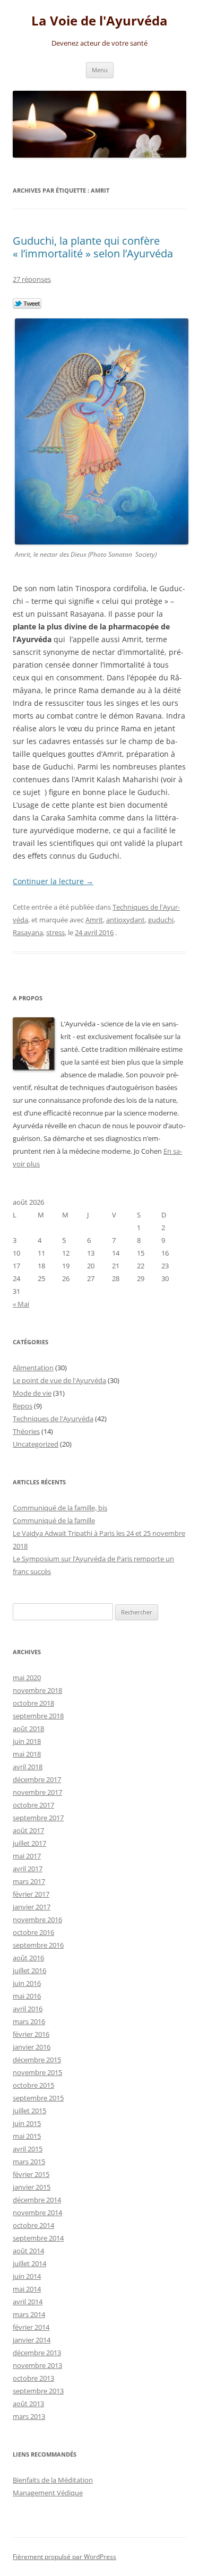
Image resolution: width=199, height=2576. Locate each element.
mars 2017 (29, 1881)
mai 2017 (27, 1856)
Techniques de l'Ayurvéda (53, 1419)
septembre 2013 (38, 2391)
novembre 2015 (37, 2072)
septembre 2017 (38, 1818)
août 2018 (28, 1728)
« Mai (21, 1304)
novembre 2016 (37, 1920)
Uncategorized (36, 1444)
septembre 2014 (38, 2238)
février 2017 (31, 1894)
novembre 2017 (37, 1792)
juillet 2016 (29, 1970)
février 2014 (31, 2327)
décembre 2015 (37, 2060)
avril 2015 (28, 2149)
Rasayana (28, 932)
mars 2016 (29, 2021)
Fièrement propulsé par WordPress (64, 2557)
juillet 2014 (29, 2263)
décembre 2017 (37, 1779)
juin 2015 (27, 2123)
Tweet (27, 304)
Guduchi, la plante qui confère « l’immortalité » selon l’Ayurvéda (93, 247)
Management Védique (48, 2493)
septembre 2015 (38, 2098)
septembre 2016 (38, 1945)
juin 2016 (27, 1983)
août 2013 (28, 2404)
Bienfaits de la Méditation (53, 2480)
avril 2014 (28, 2302)
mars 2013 (29, 2416)
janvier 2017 (32, 1907)
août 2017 (28, 1830)
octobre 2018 (33, 1703)
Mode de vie (32, 1393)
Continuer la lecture (53, 881)
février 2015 (31, 2174)
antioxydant (126, 920)
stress (55, 932)
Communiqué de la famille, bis (60, 1508)
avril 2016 (28, 2009)
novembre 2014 (37, 2212)
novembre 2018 (37, 1690)
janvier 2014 (32, 2340)
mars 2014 (29, 2314)
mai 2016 (27, 1996)
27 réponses (32, 279)
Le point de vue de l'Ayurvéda (59, 1380)
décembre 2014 (37, 2200)
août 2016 (28, 1958)
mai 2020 (27, 1678)
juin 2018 (27, 1741)
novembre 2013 (37, 2365)
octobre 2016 (33, 1932)
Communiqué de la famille (54, 1520)
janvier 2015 (32, 2187)
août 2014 (28, 2251)
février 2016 (31, 2034)
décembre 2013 (37, 2353)
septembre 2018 (38, 1716)
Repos (23, 1406)
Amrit (94, 920)
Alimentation (33, 1368)
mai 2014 (27, 2289)
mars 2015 (29, 2162)
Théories (26, 1431)
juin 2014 (27, 2276)
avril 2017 (28, 1869)
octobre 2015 (33, 2085)
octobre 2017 (33, 1805)
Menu (100, 70)
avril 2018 (28, 1767)
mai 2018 (27, 1754)
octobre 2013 (33, 2378)
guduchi (161, 920)
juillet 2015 (29, 2111)
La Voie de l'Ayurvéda (99, 21)
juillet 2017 (29, 1843)
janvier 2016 (32, 2047)
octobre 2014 (33, 2225)
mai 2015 (27, 2136)
